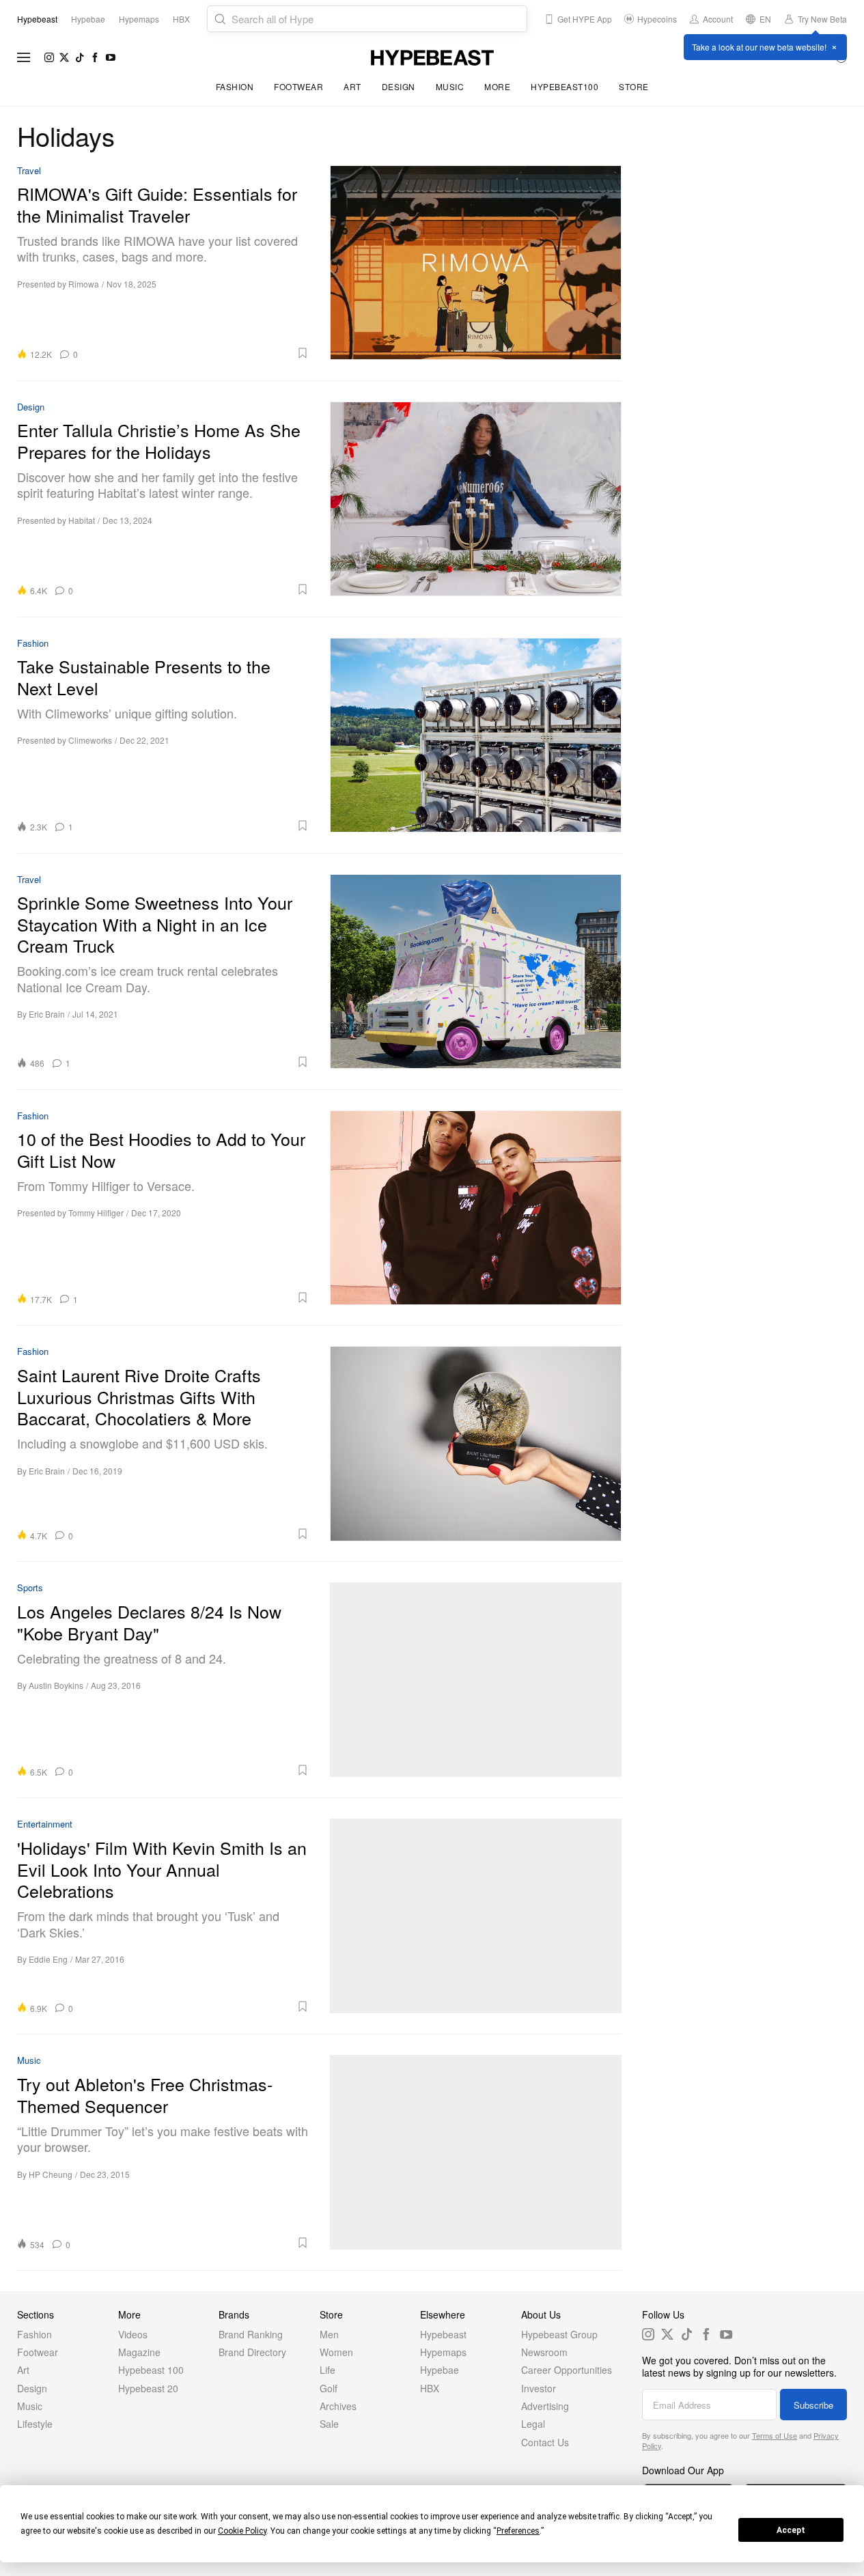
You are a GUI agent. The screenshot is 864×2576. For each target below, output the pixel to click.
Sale (329, 2424)
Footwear (298, 86)
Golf (329, 2388)
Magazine (139, 2352)
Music (450, 86)
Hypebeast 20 (148, 2388)
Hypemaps (443, 2352)
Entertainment (45, 1824)
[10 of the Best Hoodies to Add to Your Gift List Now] (476, 1208)
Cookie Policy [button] (242, 2531)
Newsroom (544, 2352)
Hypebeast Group (559, 2334)
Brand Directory (252, 2352)
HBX (430, 2388)
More (497, 86)
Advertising (545, 2406)
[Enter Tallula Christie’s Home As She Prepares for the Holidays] (476, 499)
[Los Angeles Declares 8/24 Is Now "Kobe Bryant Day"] (476, 1680)
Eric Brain (47, 1014)
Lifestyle (35, 2424)
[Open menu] (24, 57)
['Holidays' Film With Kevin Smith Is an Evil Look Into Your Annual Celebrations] (476, 1916)
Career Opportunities (567, 2370)
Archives (338, 2406)
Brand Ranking (251, 2334)
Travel (29, 171)
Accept (791, 2530)
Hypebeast (443, 2334)
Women (336, 2352)
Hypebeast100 (565, 86)
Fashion (235, 86)
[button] (198, 353)
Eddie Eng (48, 1959)
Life (328, 2370)
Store (634, 86)
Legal (533, 2424)
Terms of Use (775, 2435)
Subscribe (813, 2405)
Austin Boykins (56, 1685)
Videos (133, 2334)
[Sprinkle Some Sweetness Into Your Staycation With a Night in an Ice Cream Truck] (476, 971)
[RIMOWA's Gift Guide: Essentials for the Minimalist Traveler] (476, 263)
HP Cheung (51, 2174)
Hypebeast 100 (151, 2370)
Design (399, 86)
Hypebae (440, 2370)
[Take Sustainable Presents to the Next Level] (476, 735)
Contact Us (545, 2442)
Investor (539, 2388)
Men (329, 2334)
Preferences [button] (518, 2531)
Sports (30, 1588)
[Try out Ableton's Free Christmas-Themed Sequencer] (476, 2152)
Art (352, 86)
